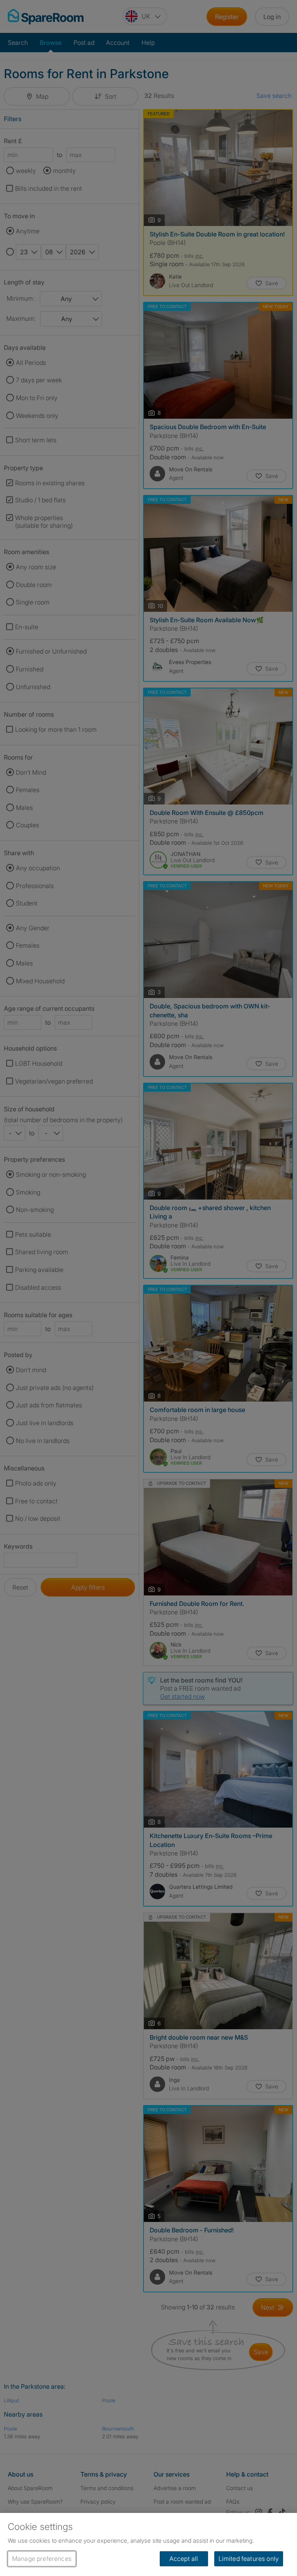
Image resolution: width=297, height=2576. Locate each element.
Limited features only (249, 2559)
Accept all (184, 2559)
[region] (148, 2544)
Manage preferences (42, 2559)
